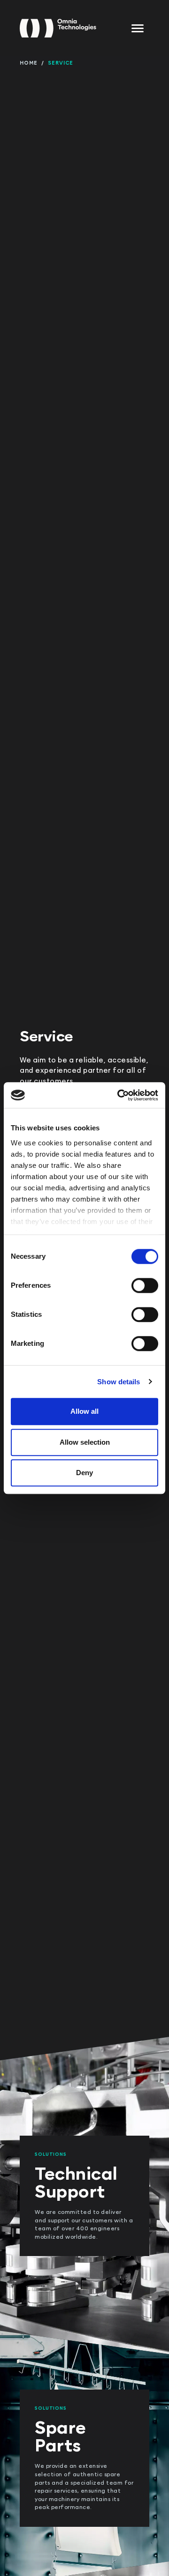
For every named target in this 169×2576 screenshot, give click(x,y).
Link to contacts (22, 2041)
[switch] (145, 1285)
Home (29, 63)
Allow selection (85, 1442)
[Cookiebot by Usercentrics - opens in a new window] (119, 1095)
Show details (119, 1382)
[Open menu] (138, 28)
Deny (84, 1473)
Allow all (84, 1411)
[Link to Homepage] (58, 28)
